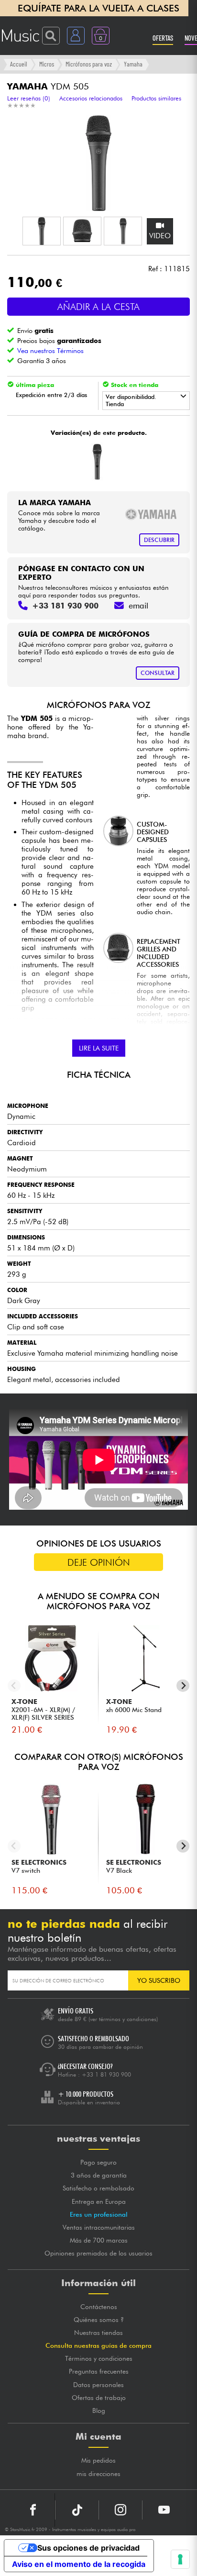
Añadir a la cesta (98, 307)
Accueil (19, 64)
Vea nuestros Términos (50, 350)
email (138, 606)
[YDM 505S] (97, 462)
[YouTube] (164, 2510)
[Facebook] (33, 2510)
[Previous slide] (14, 1686)
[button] (42, 231)
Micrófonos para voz (89, 64)
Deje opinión (99, 1562)
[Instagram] (120, 2510)
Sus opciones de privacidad (88, 2548)
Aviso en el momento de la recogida (79, 2564)
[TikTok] (77, 2510)
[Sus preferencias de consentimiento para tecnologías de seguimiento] (180, 2559)
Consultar (158, 673)
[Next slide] (183, 1686)
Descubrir (159, 540)
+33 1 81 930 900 (106, 2074)
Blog (99, 2410)
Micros (47, 64)
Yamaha (133, 64)
